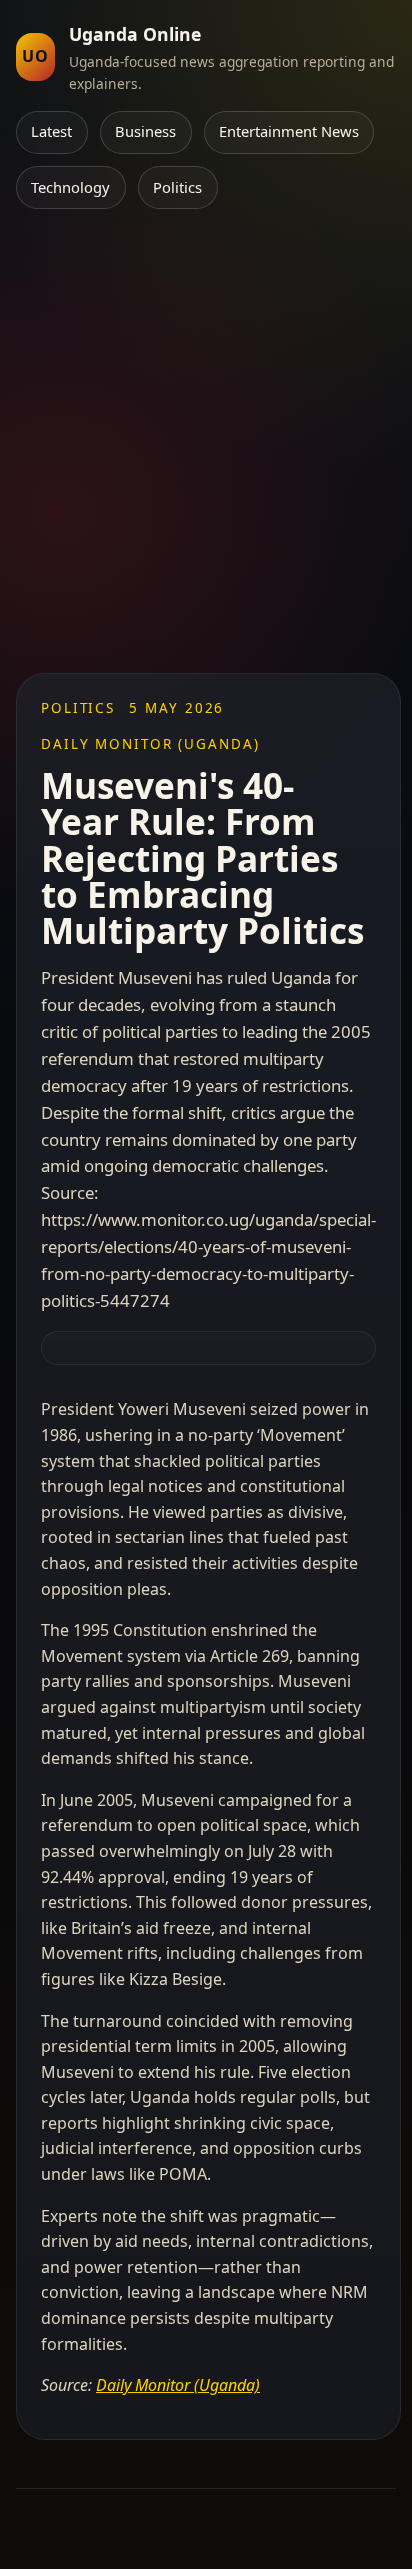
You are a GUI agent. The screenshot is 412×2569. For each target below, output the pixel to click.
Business (145, 131)
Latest (51, 131)
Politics (177, 187)
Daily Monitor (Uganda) (178, 2385)
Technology (70, 187)
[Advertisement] (206, 457)
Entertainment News (289, 131)
